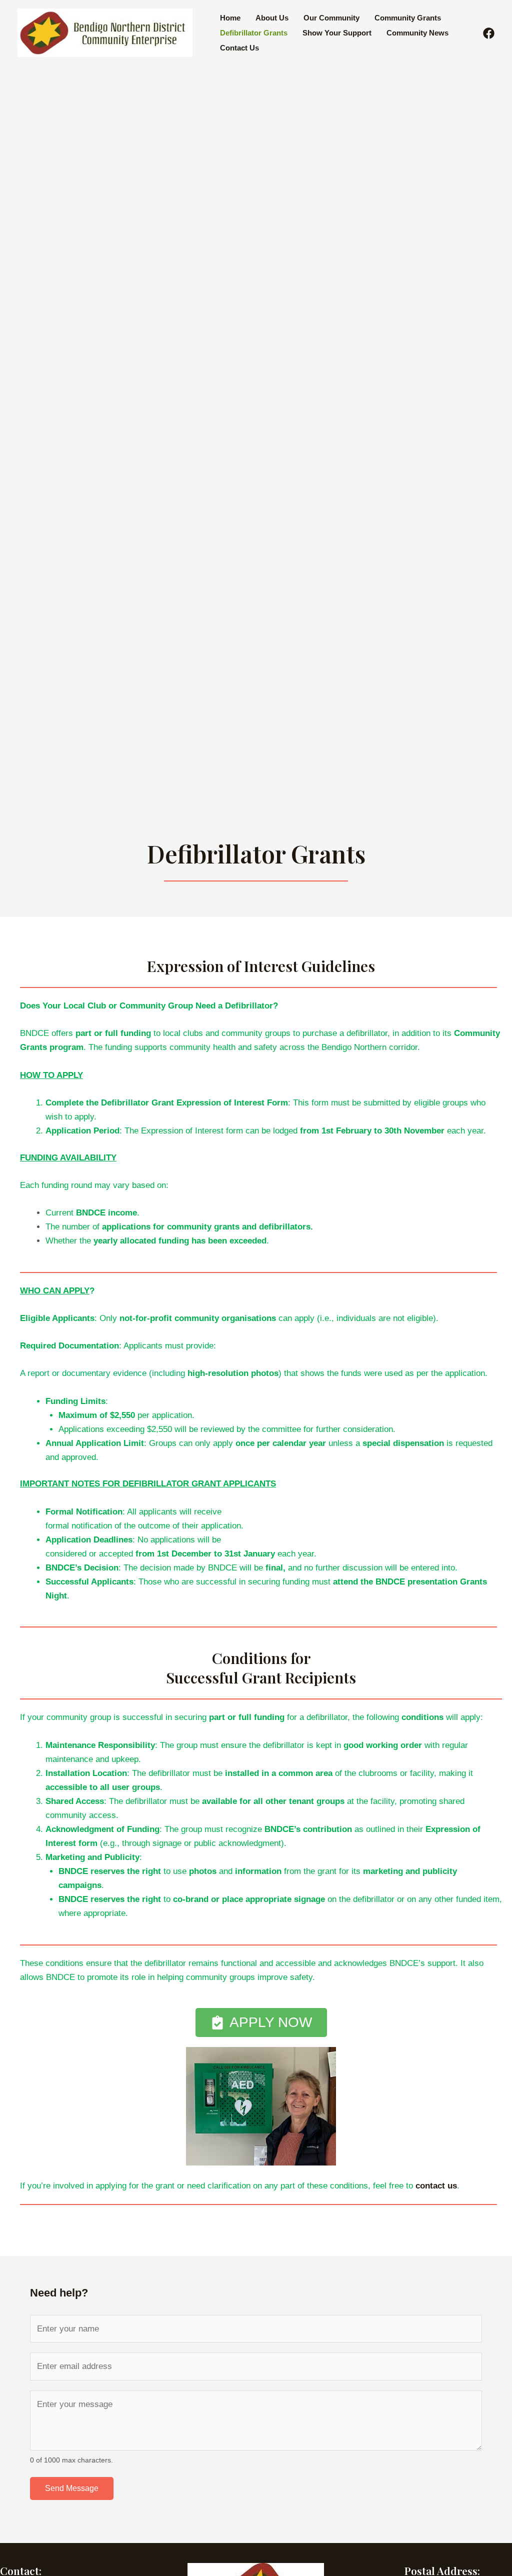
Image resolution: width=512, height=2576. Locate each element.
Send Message (72, 2488)
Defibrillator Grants (254, 33)
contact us (436, 2186)
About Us (272, 18)
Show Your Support (337, 33)
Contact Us (239, 48)
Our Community (331, 18)
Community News (417, 33)
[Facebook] (489, 33)
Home (230, 18)
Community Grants (408, 18)
